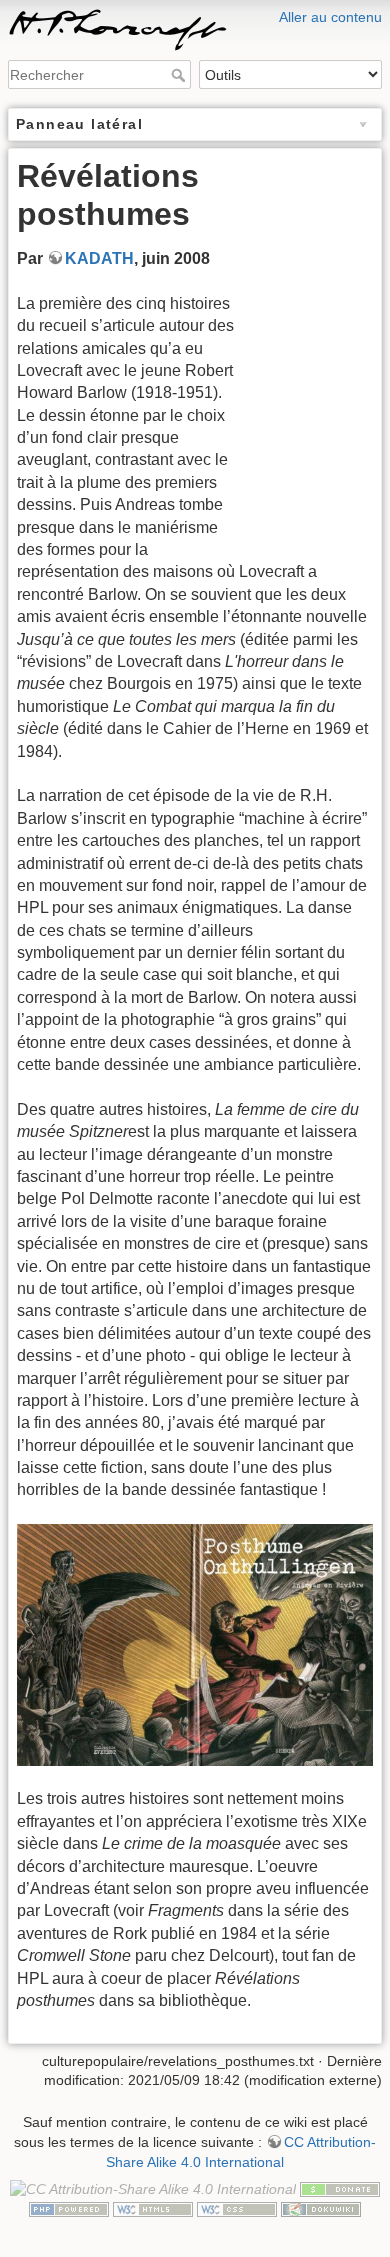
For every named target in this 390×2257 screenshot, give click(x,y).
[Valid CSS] (237, 2208)
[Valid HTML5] (153, 2208)
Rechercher (180, 75)
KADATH (99, 258)
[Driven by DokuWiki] (321, 2208)
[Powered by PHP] (69, 2208)
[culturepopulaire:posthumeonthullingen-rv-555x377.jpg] (195, 1645)
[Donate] (340, 2188)
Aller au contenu (330, 17)
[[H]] (195, 13)
